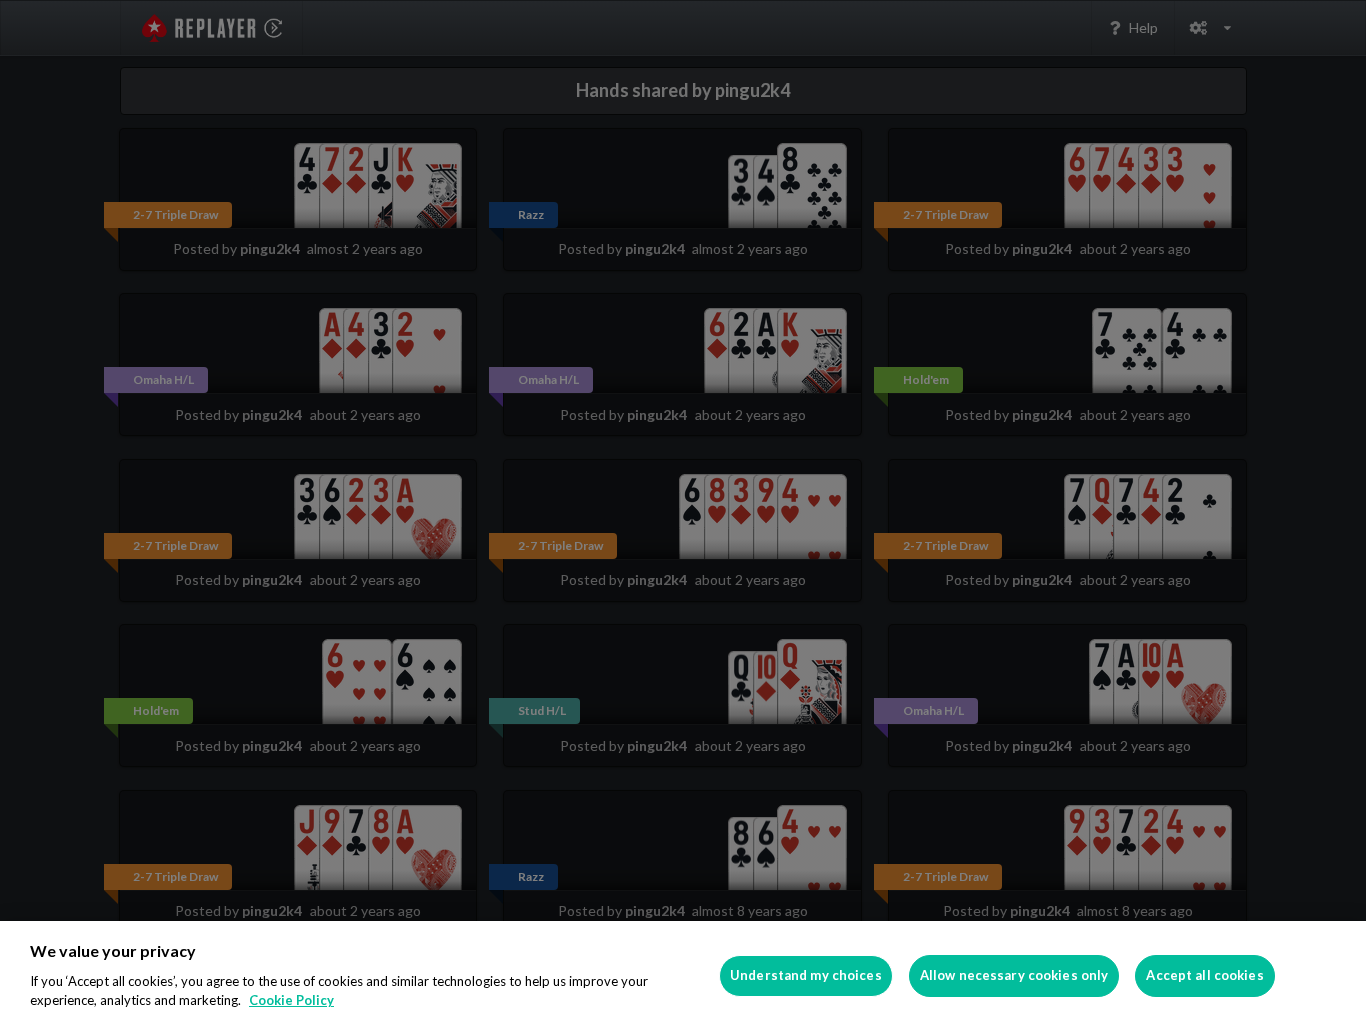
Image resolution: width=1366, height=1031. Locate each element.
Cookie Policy (291, 1000)
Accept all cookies (1204, 975)
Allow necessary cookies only (1014, 975)
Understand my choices (806, 975)
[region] (683, 976)
